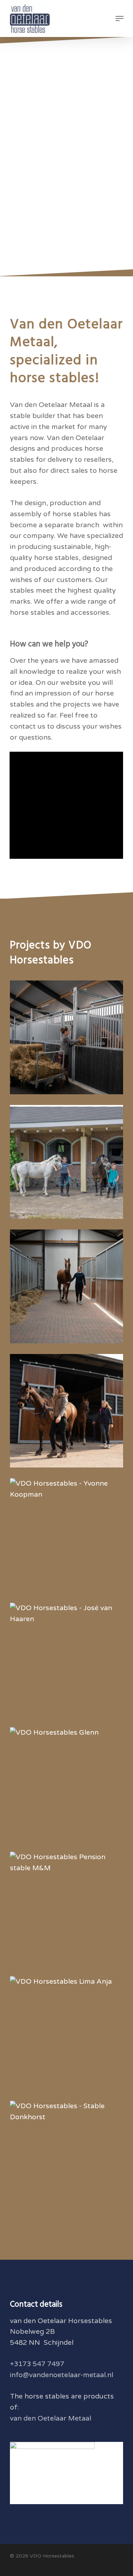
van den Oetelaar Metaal (51, 2418)
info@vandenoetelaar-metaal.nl (62, 2375)
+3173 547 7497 (37, 2364)
